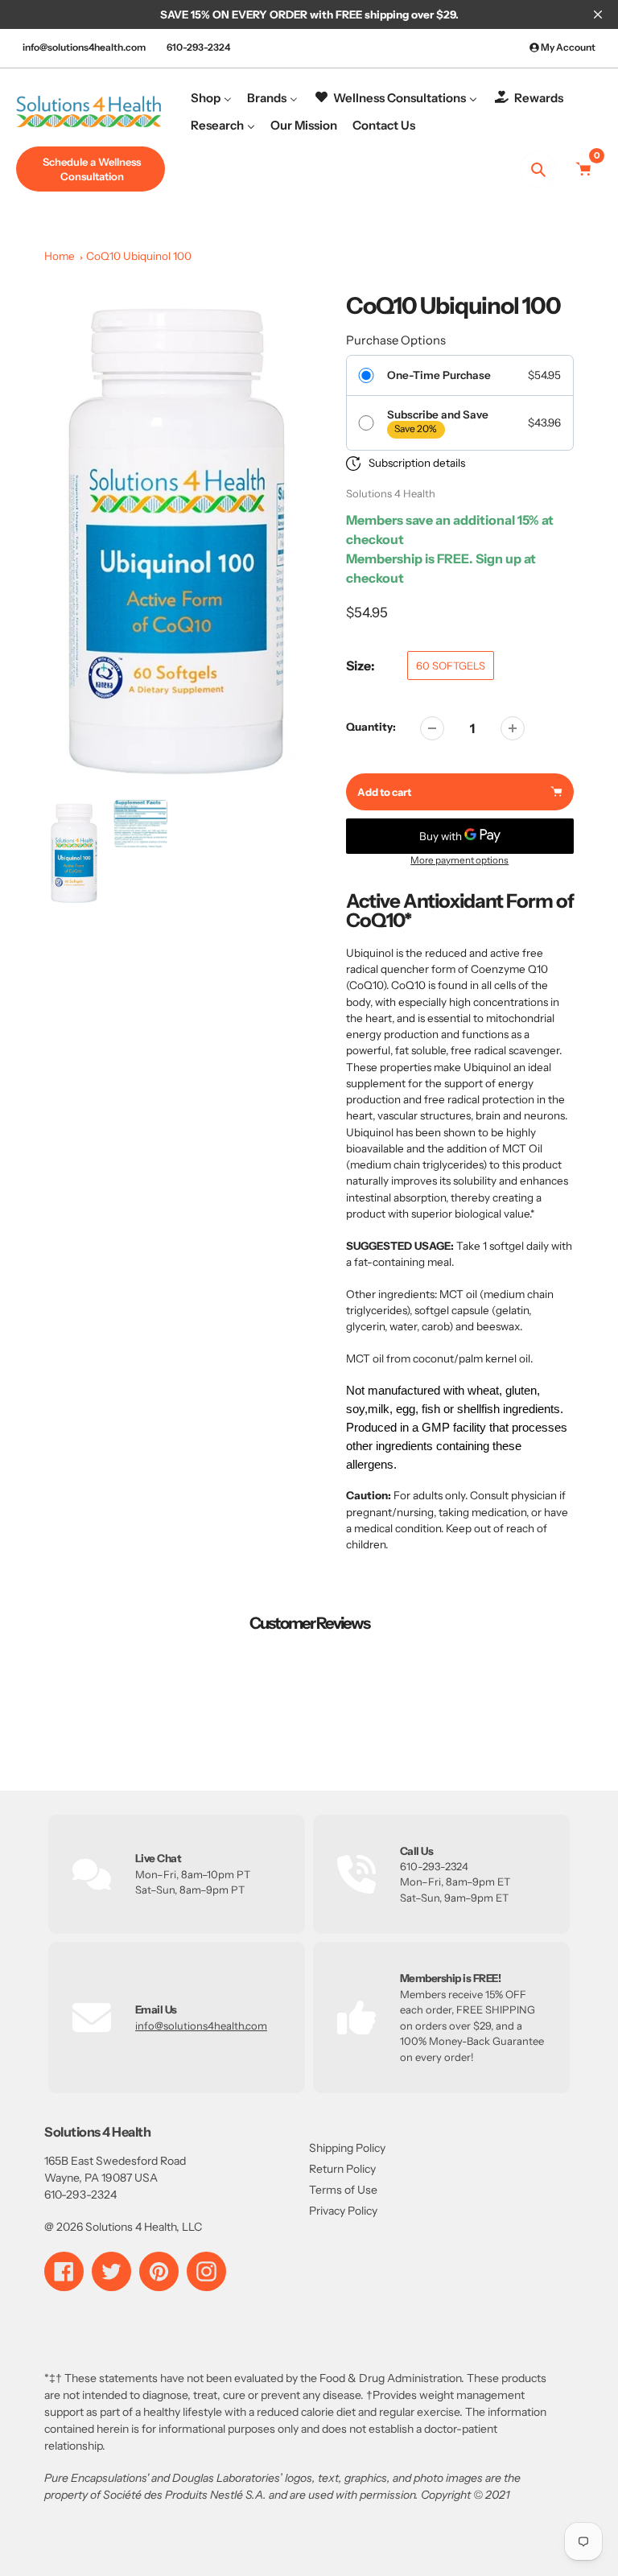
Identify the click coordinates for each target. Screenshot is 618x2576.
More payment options (459, 860)
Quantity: (371, 727)
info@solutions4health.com (84, 47)
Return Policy (342, 2169)
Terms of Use (343, 2190)
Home (60, 256)
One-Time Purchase (439, 375)
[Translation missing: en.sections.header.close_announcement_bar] (598, 14)
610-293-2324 (198, 47)
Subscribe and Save (438, 414)
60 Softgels (451, 666)
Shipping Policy (347, 2148)
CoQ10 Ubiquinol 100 (139, 256)
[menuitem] (211, 98)
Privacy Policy (343, 2211)
